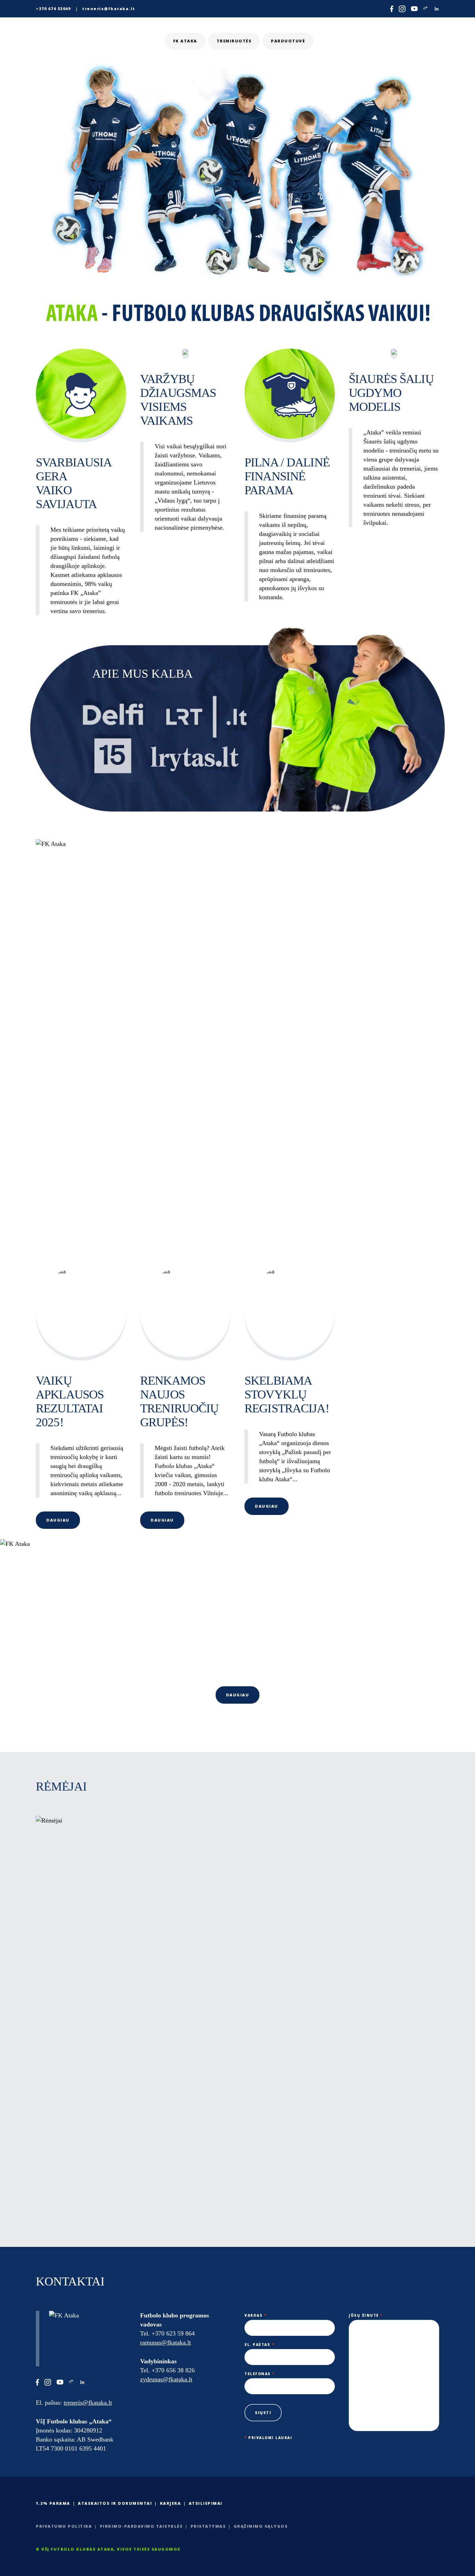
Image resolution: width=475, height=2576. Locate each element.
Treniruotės (234, 41)
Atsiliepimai (206, 2503)
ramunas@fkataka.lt (166, 2342)
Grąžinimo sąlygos (261, 2526)
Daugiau (58, 1520)
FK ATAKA (185, 41)
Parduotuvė (288, 41)
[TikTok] (426, 9)
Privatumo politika (64, 2526)
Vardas (255, 2315)
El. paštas (259, 2345)
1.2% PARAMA (53, 2503)
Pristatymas (208, 2526)
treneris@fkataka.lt (109, 9)
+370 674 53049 (53, 9)
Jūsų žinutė (366, 2315)
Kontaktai (415, 41)
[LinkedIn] (437, 9)
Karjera (171, 2503)
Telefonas (260, 2374)
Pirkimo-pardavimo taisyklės (141, 2526)
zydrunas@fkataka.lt (166, 2379)
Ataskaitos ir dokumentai (115, 2503)
